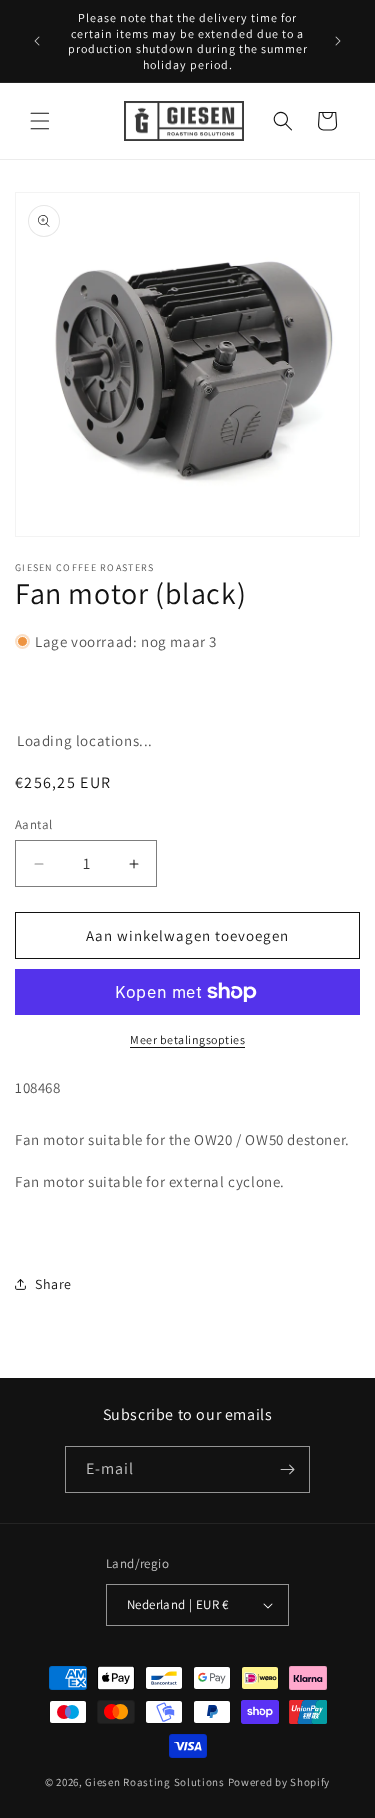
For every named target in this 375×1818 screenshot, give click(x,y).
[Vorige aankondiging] (37, 41)
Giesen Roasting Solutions (155, 1782)
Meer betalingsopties (187, 1039)
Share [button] (53, 1284)
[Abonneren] (287, 1469)
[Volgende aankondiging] (338, 41)
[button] (40, 121)
